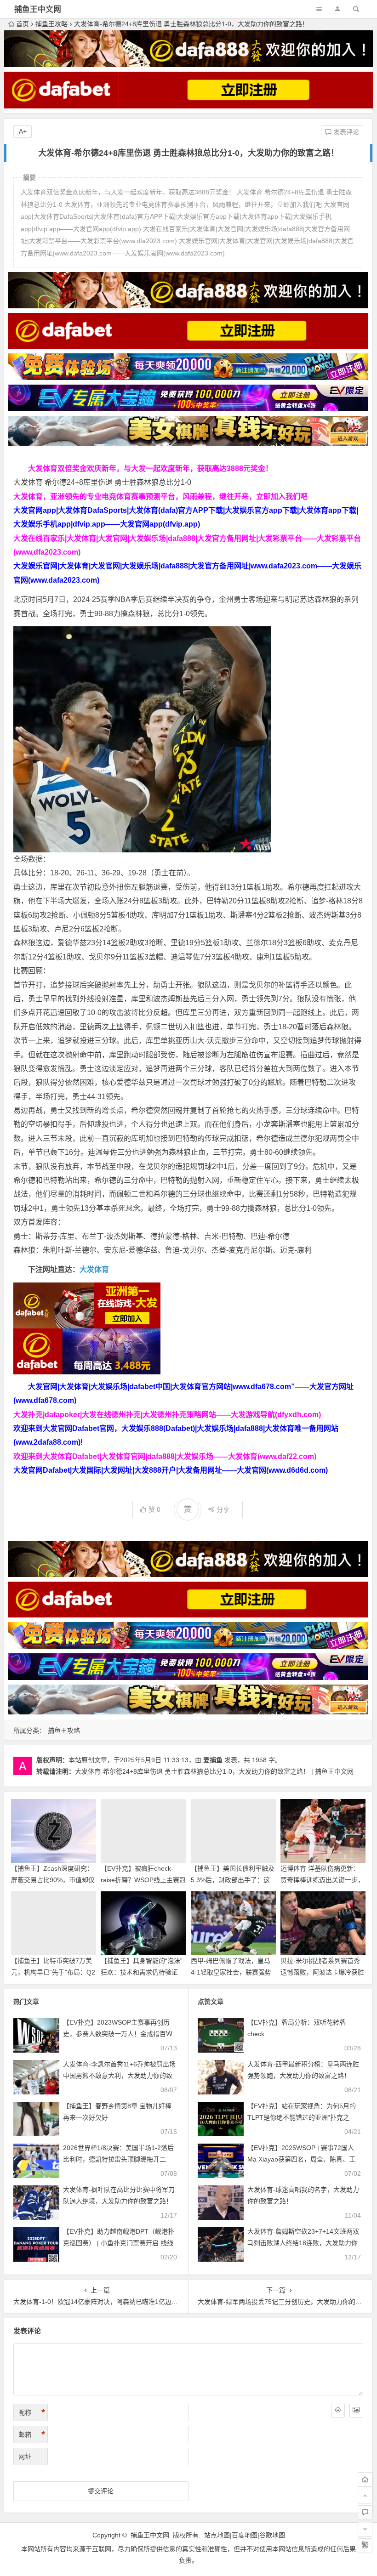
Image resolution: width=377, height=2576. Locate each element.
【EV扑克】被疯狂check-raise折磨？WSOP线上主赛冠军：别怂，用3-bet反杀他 (143, 1880)
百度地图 (245, 2535)
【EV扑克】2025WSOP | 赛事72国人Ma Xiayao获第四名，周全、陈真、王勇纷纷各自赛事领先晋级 (301, 2159)
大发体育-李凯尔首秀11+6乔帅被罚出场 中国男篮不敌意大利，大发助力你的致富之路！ (119, 2076)
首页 (23, 24)
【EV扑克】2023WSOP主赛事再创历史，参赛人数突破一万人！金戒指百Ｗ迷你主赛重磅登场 (118, 2034)
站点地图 (217, 2535)
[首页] (365, 2480)
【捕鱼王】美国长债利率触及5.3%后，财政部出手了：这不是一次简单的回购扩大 (233, 1880)
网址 (25, 2457)
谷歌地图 (272, 2535)
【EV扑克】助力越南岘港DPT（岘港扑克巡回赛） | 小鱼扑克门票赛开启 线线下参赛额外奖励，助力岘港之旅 (119, 2243)
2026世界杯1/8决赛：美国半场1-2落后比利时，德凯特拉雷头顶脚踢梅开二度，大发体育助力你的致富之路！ (118, 2159)
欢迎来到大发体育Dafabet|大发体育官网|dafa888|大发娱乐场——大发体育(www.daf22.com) (165, 1456)
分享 (223, 1509)
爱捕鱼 (213, 1760)
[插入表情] (338, 2411)
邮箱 (32, 2434)
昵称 (32, 2412)
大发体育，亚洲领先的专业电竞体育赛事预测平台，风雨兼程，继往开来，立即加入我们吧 (160, 496)
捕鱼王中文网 (38, 9)
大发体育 (94, 1269)
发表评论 (345, 132)
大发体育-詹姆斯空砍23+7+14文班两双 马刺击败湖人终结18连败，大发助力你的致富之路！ (303, 2243)
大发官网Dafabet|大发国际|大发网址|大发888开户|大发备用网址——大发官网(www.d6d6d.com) (171, 1470)
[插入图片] (356, 2411)
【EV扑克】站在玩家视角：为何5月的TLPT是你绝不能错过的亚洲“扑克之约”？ (302, 2117)
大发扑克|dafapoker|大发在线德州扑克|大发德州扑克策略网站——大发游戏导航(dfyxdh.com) (167, 1415)
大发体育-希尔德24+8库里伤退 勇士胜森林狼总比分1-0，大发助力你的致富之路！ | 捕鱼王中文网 (214, 1771)
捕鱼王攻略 (51, 24)
